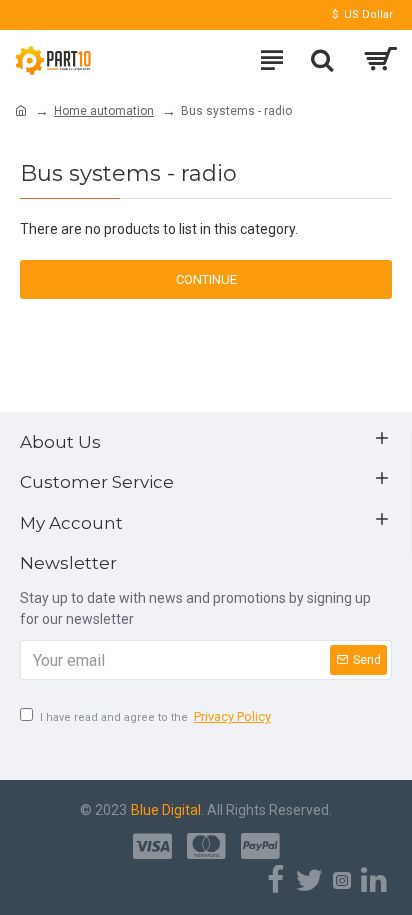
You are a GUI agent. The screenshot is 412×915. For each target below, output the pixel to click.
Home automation (104, 111)
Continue (206, 279)
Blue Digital (166, 810)
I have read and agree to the (155, 716)
